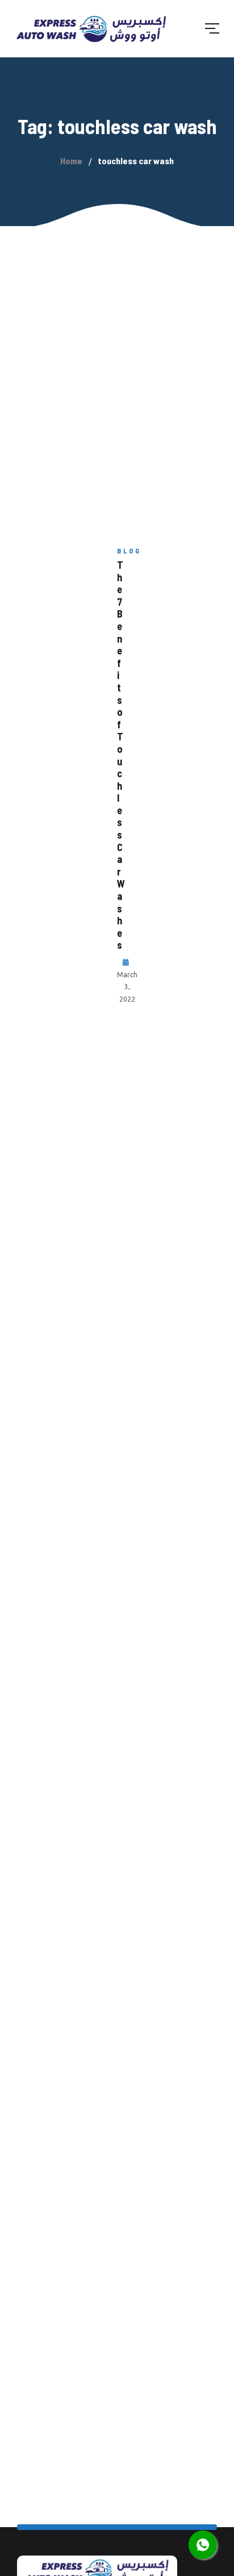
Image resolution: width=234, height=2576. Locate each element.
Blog (129, 551)
